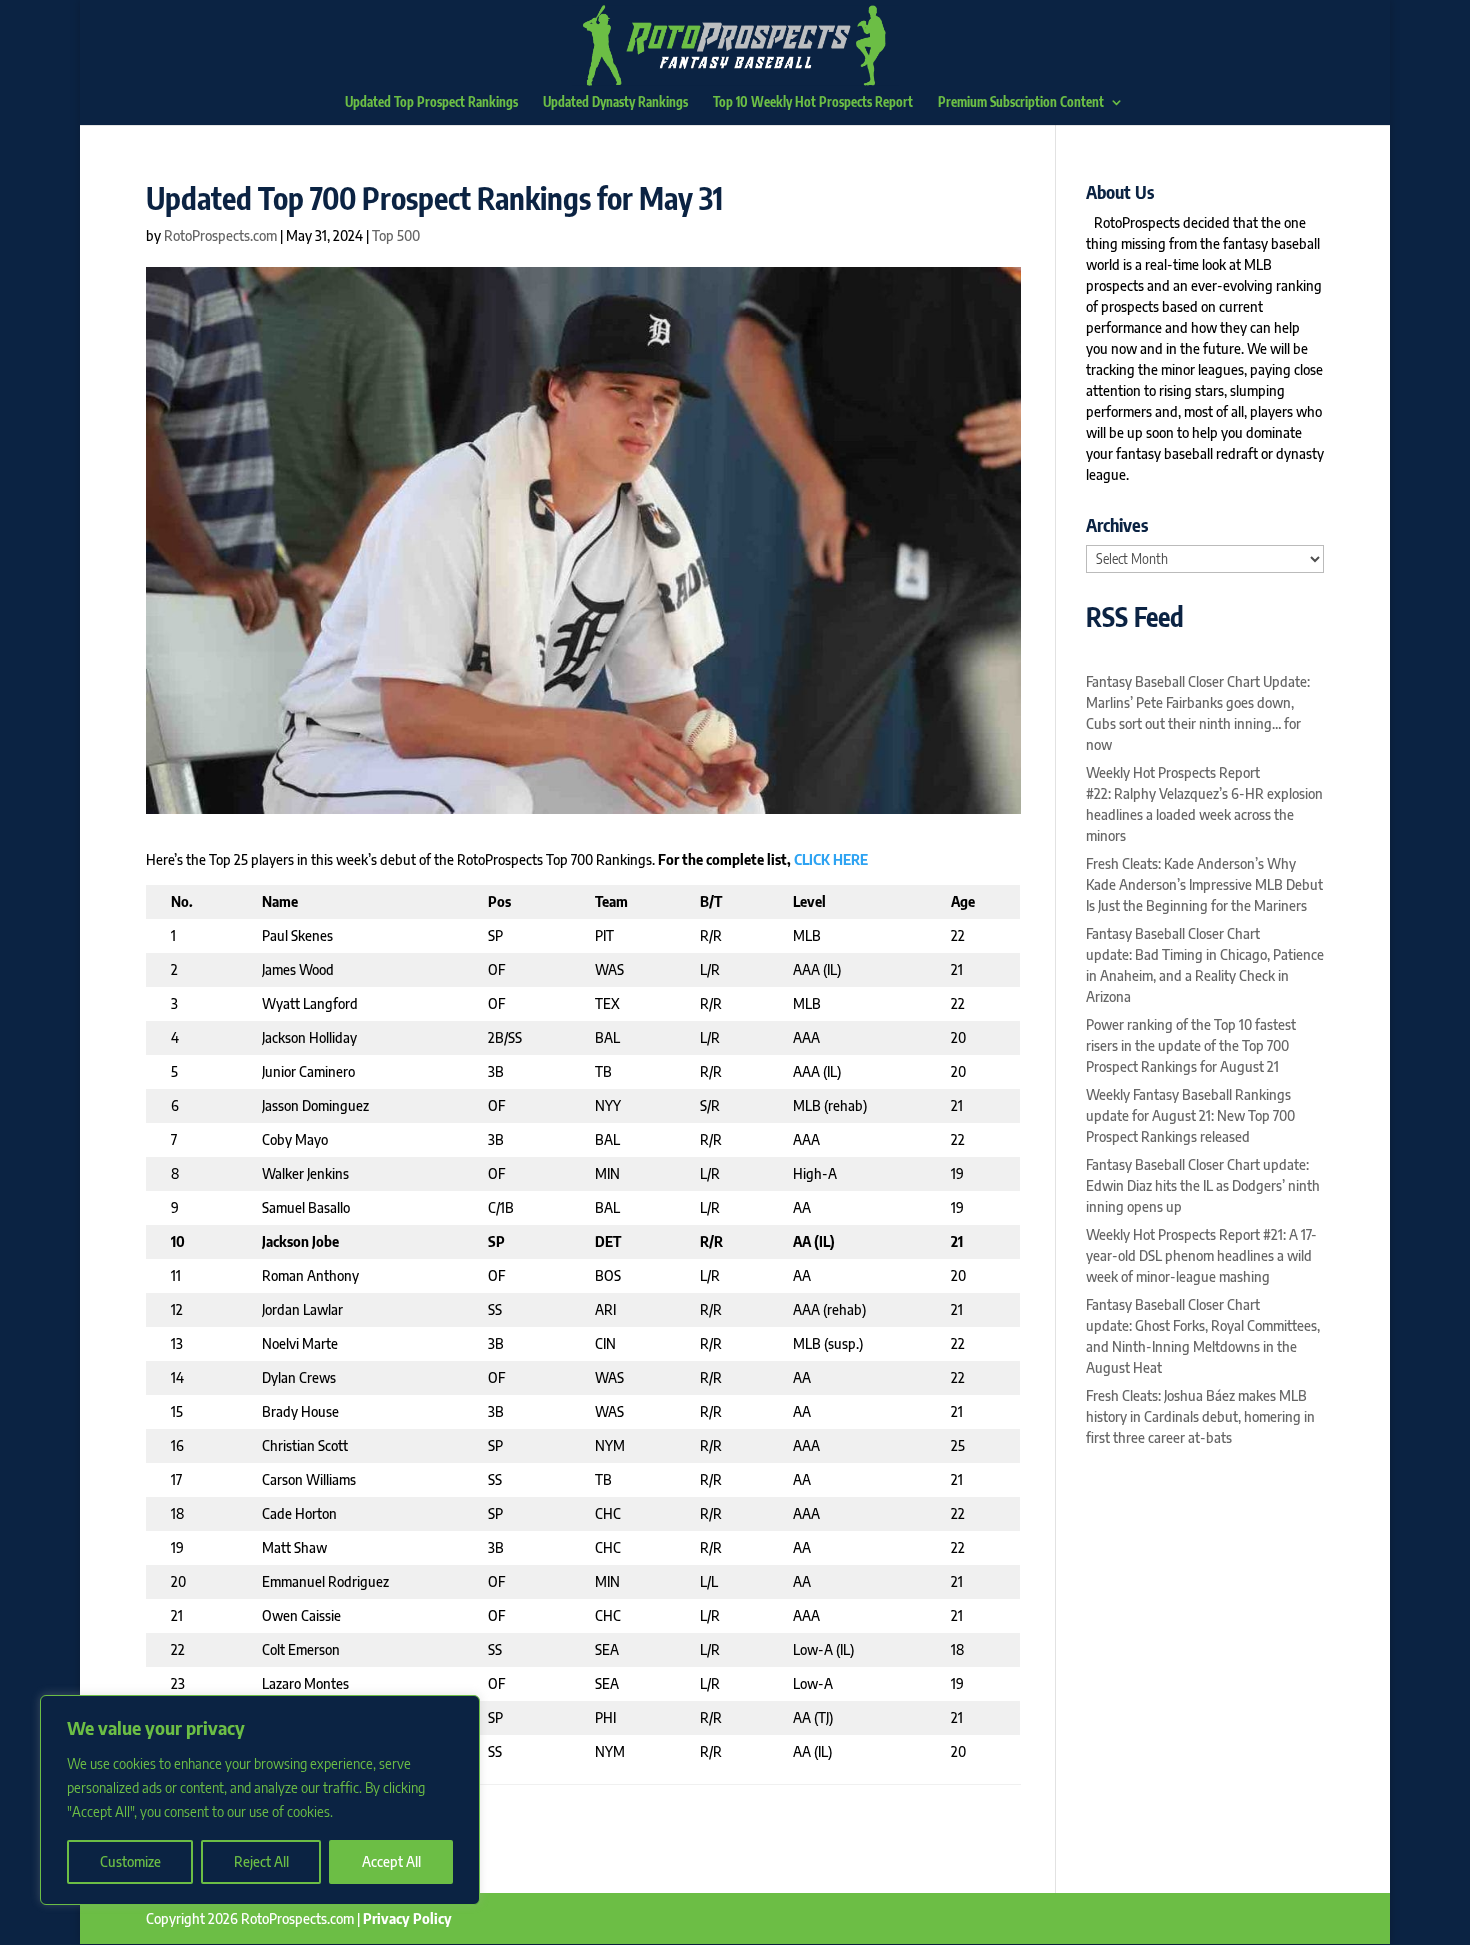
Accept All (391, 1861)
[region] (260, 1800)
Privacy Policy (407, 1918)
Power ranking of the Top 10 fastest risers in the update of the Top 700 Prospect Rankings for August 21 (1191, 1045)
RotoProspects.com (220, 235)
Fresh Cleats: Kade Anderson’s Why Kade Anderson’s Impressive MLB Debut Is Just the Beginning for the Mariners (1204, 884)
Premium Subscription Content (1021, 102)
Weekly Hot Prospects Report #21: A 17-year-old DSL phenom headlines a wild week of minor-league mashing (1201, 1255)
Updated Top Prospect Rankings (431, 102)
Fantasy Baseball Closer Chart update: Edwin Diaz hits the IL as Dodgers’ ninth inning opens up (1203, 1185)
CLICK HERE (831, 859)
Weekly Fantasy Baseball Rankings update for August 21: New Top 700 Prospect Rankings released (1190, 1115)
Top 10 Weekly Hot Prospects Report (813, 102)
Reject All (261, 1861)
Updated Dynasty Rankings (615, 102)
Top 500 (396, 235)
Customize (130, 1861)
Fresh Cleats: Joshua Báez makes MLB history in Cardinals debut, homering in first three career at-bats (1200, 1416)
